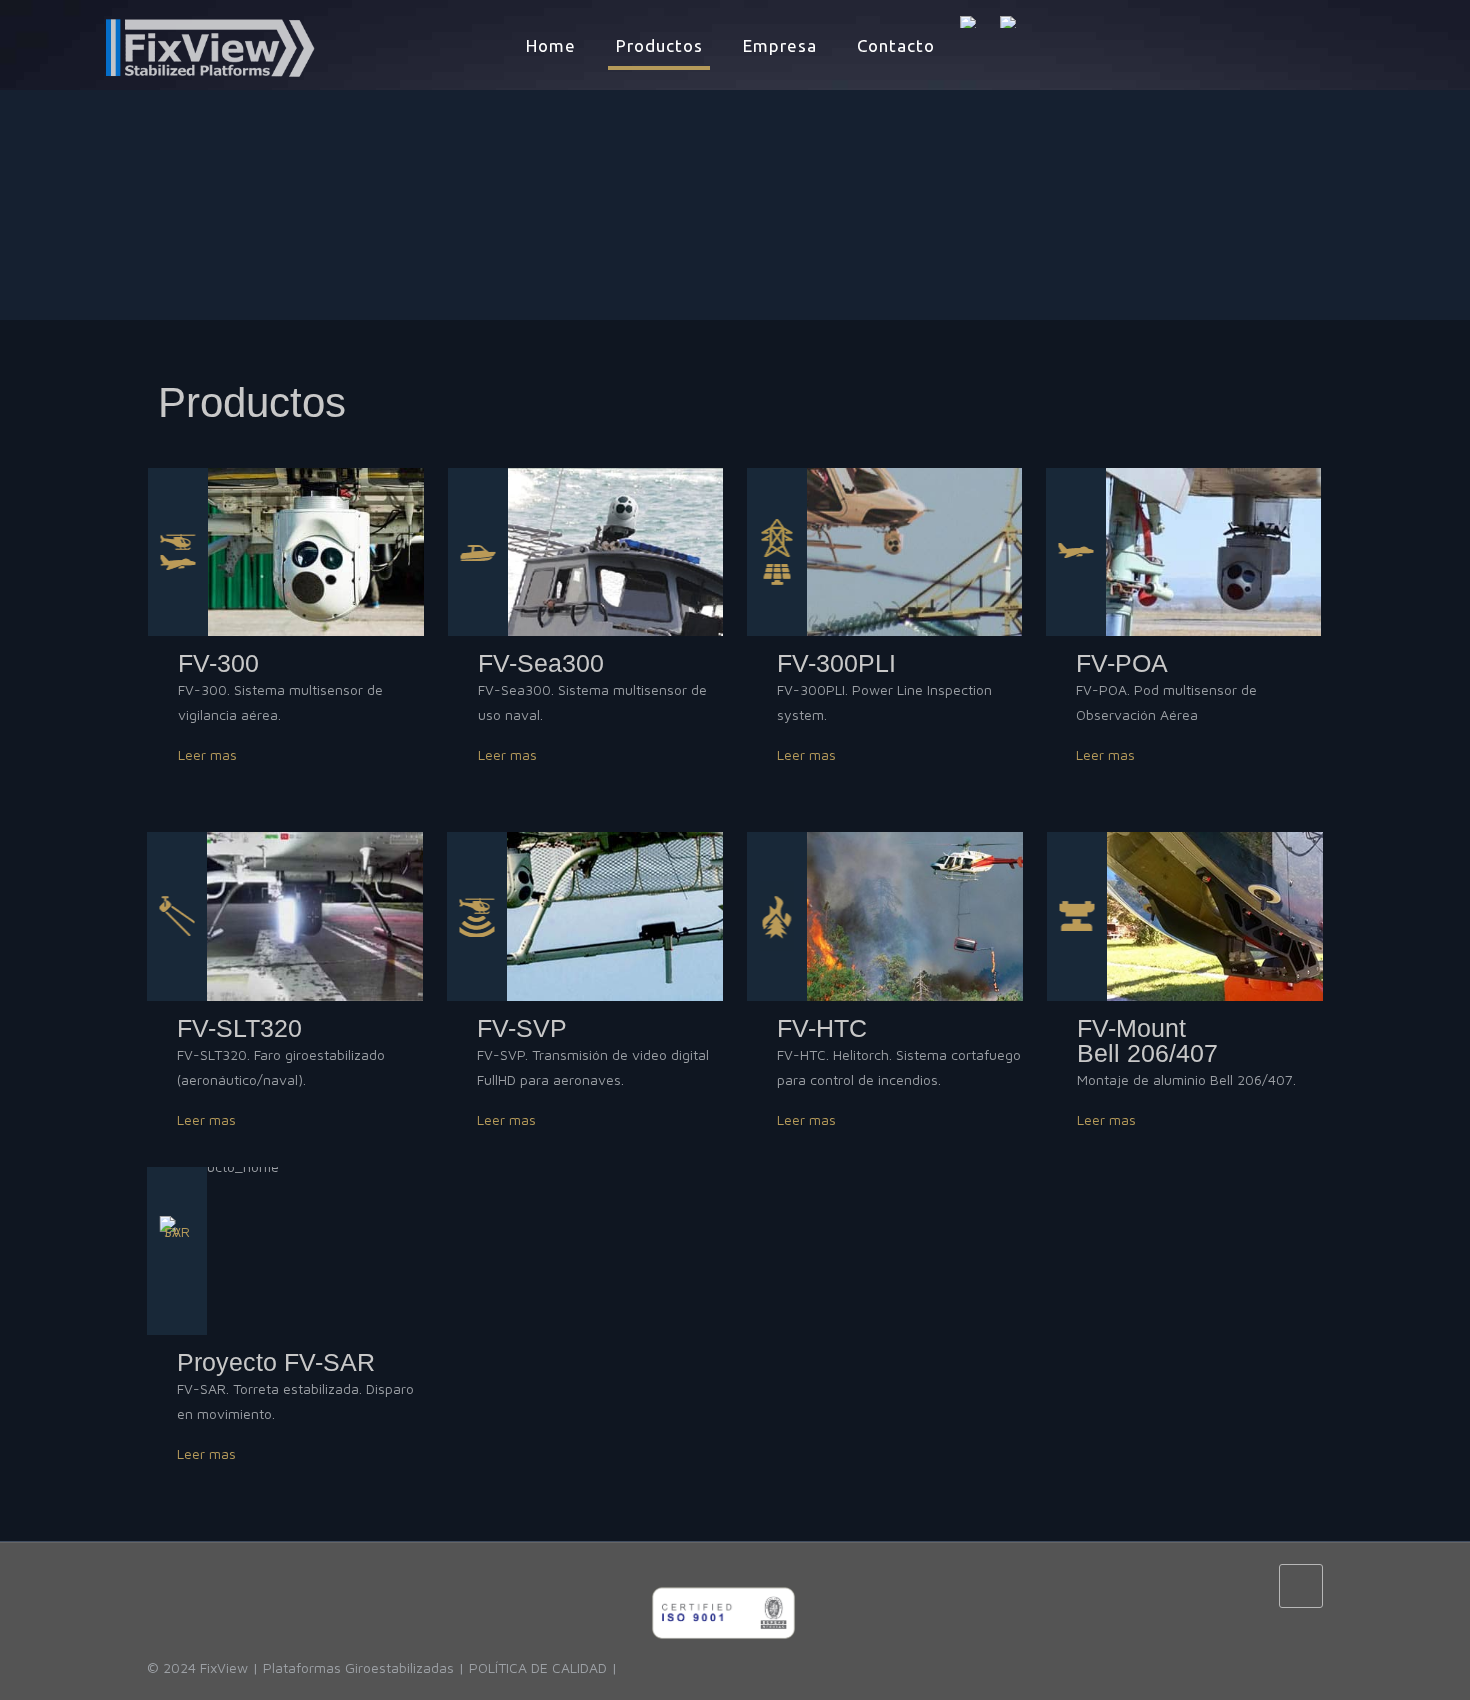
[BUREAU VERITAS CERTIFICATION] (723, 1667)
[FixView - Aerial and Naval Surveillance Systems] (175, 46)
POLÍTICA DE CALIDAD (538, 1667)
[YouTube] (1248, 1585)
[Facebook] (1221, 1585)
